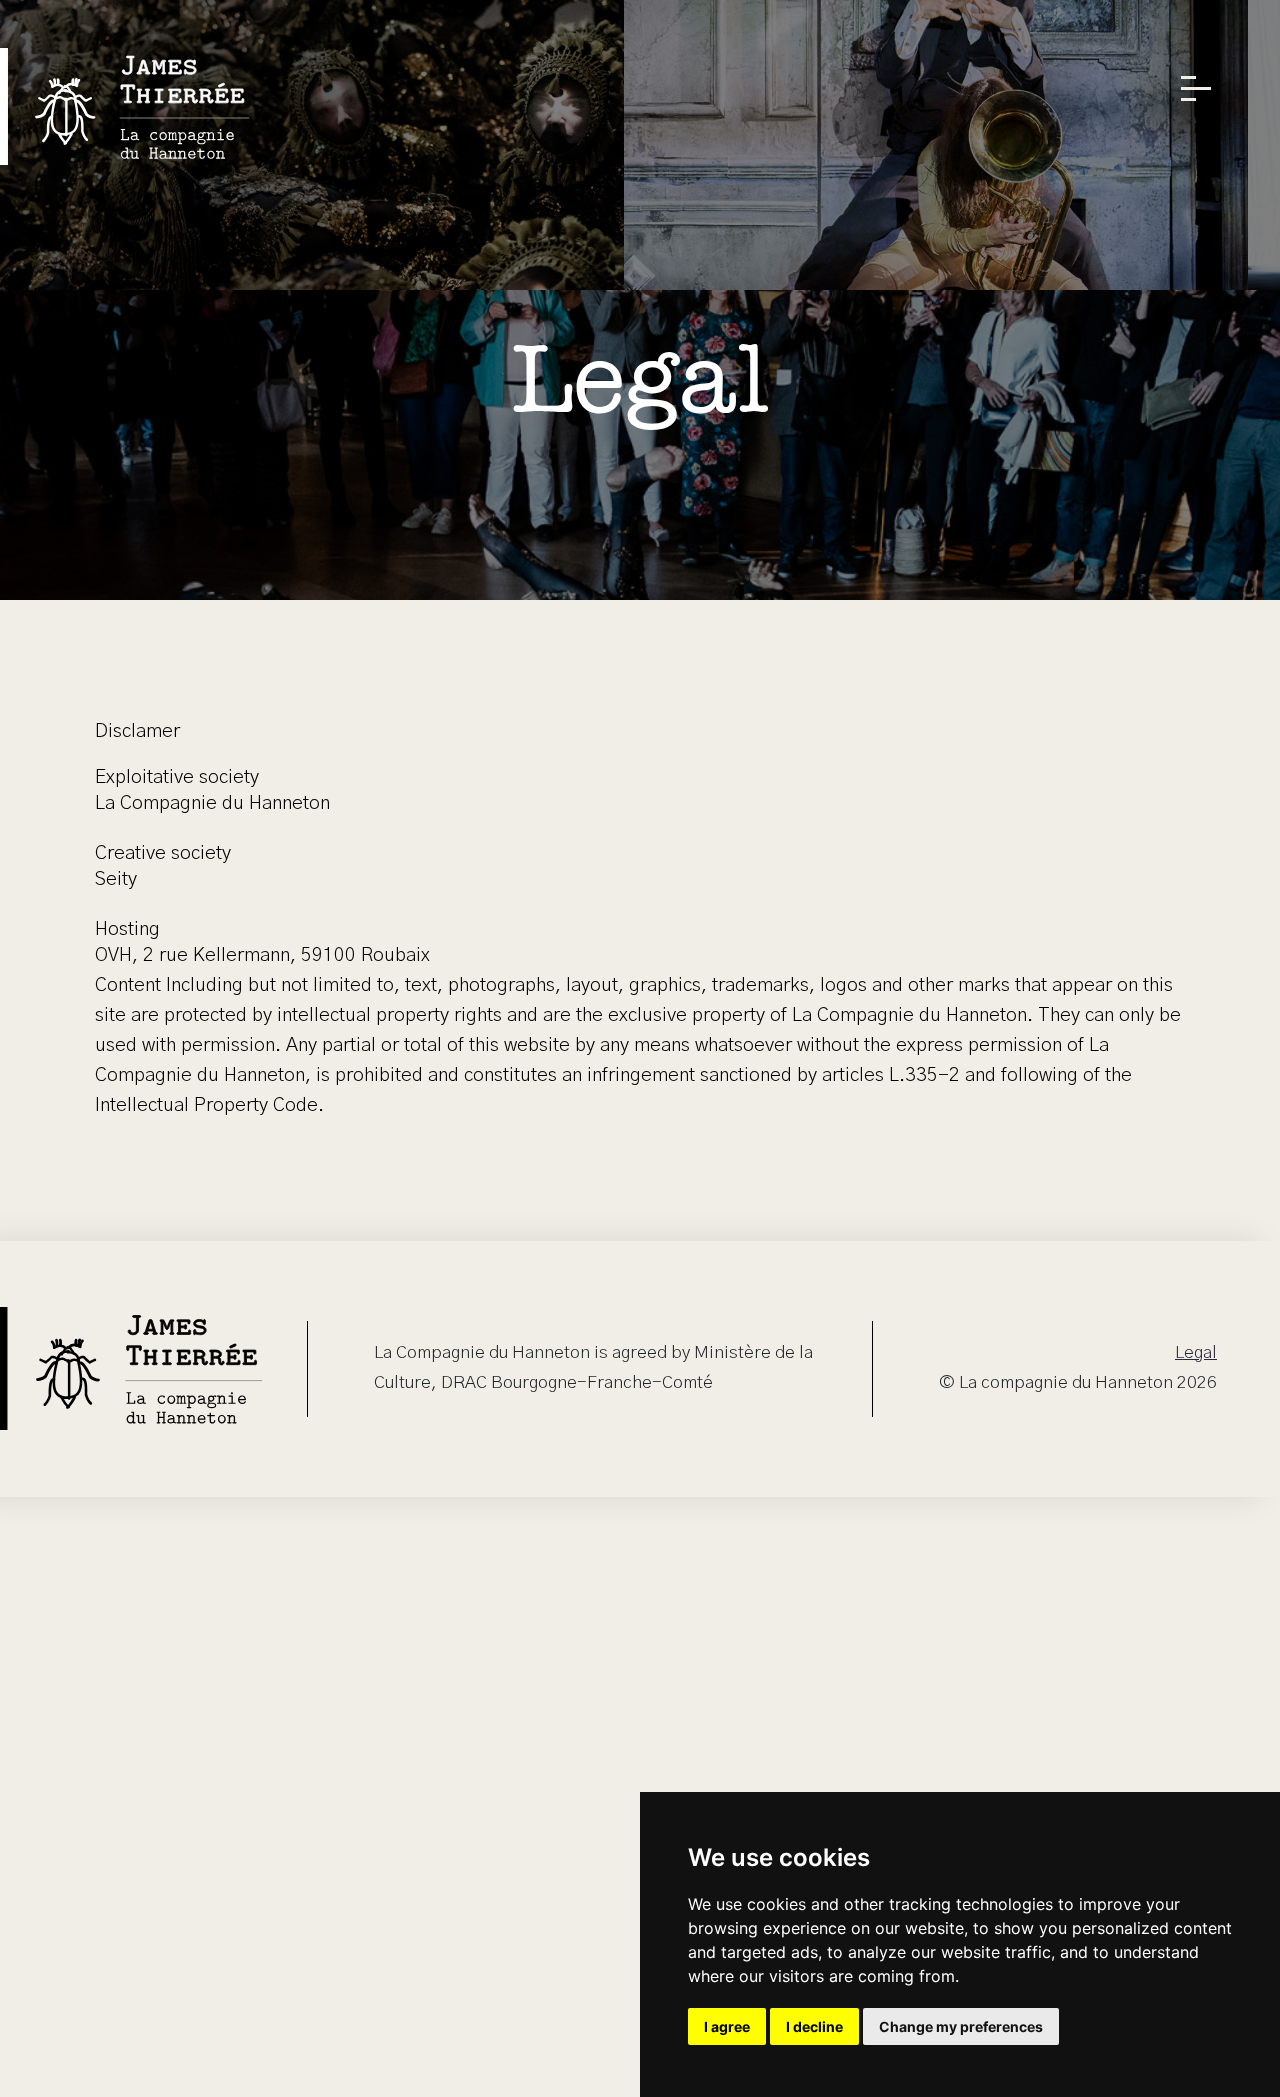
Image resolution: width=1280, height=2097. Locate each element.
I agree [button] (727, 2026)
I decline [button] (814, 2026)
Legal (1196, 1353)
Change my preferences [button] (961, 2026)
